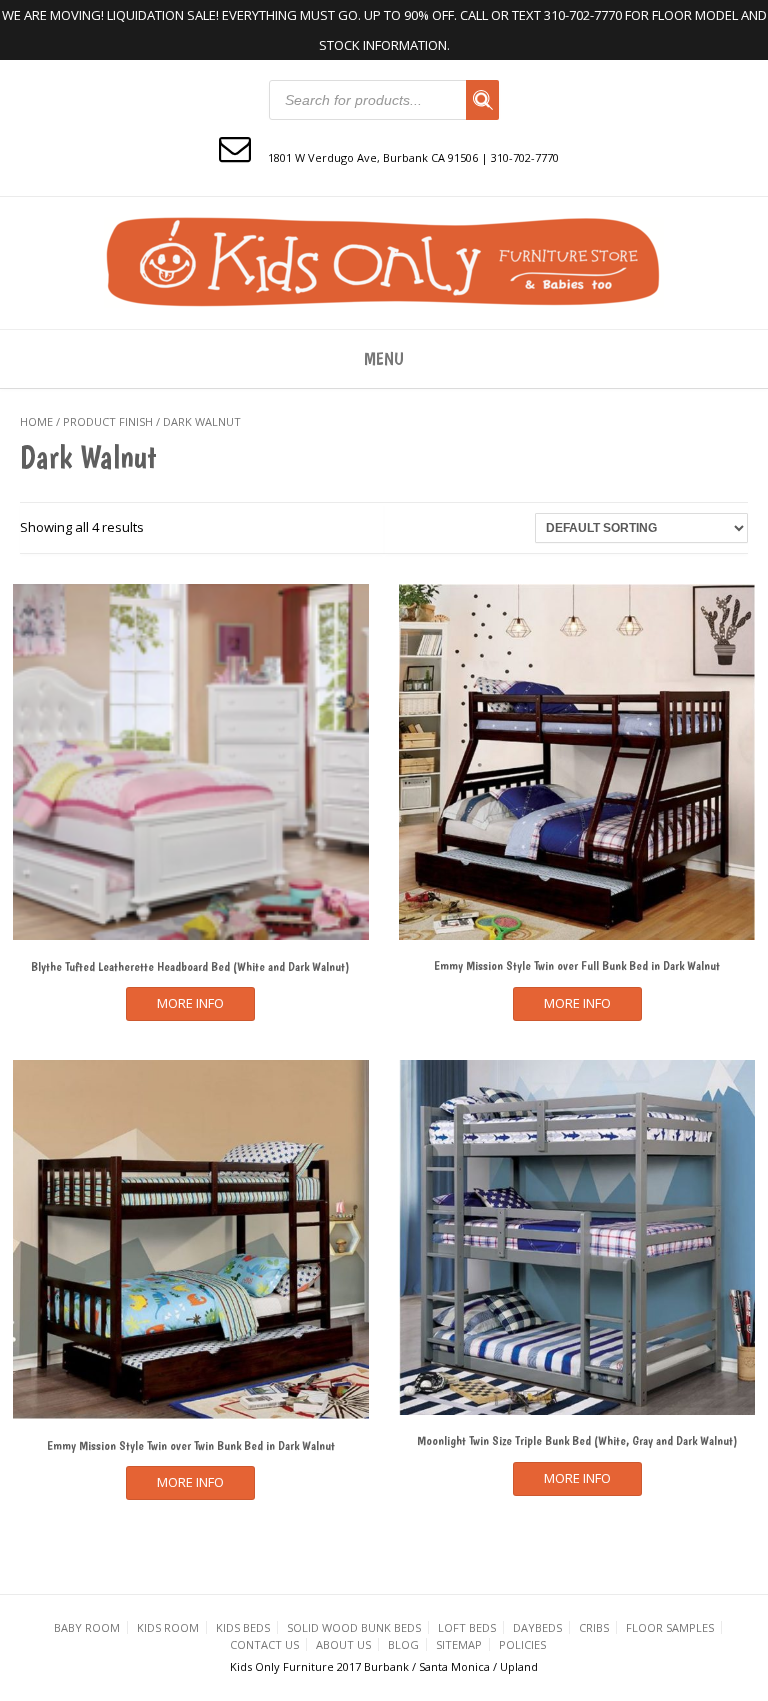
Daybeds (537, 1627)
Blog (403, 1644)
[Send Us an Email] (235, 147)
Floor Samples (670, 1627)
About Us (343, 1644)
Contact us (264, 1644)
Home (36, 421)
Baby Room (87, 1627)
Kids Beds (243, 1627)
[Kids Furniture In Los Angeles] (384, 260)
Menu (384, 358)
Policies (522, 1644)
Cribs (594, 1627)
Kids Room (168, 1627)
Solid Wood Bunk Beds (354, 1627)
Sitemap (459, 1644)
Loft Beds (467, 1627)
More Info (190, 1003)
